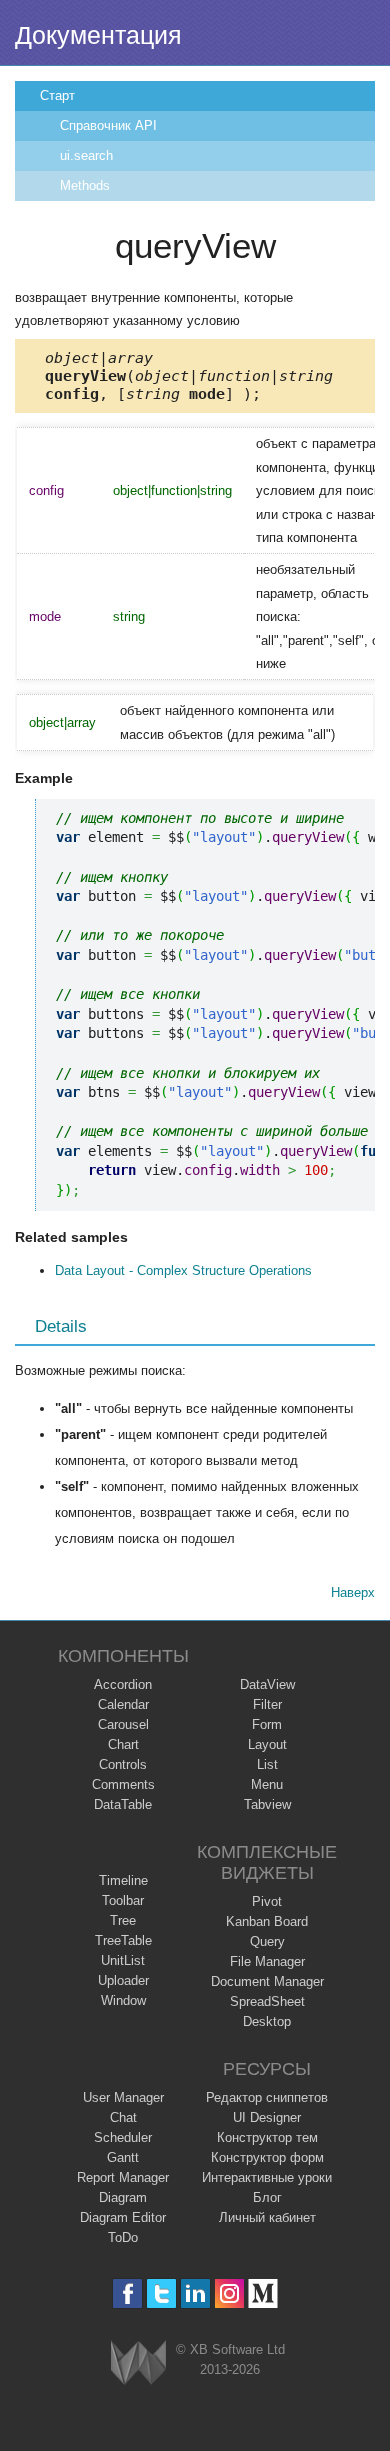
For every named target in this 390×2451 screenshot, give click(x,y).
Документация (98, 35)
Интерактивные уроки (267, 2177)
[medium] (263, 2293)
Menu (267, 1784)
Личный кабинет (267, 2217)
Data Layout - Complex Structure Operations (183, 1270)
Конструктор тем (267, 2137)
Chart (123, 1744)
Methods (85, 185)
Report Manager (123, 2177)
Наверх (353, 1592)
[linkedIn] (195, 2293)
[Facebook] (127, 2293)
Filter (267, 1704)
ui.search (86, 155)
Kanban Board (267, 1921)
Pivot (267, 1901)
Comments (123, 1784)
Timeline (123, 1880)
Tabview (267, 1804)
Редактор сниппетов (267, 2097)
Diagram (123, 2197)
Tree (123, 1920)
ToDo (123, 2237)
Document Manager (267, 1981)
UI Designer (267, 2117)
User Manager (123, 2097)
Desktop (267, 2021)
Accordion (123, 1684)
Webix (138, 2362)
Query (267, 1941)
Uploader (123, 1980)
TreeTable (123, 1940)
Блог (267, 2197)
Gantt (123, 2157)
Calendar (123, 1704)
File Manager (267, 1961)
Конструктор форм (267, 2157)
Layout (267, 1744)
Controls (123, 1764)
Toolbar (123, 1900)
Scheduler (123, 2137)
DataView (267, 1684)
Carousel (123, 1724)
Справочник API (108, 125)
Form (267, 1724)
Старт (57, 95)
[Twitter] (161, 2293)
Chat (123, 2117)
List (267, 1764)
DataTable (123, 1804)
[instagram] (229, 2293)
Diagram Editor (123, 2217)
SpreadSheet (267, 2001)
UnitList (123, 1960)
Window (123, 2000)
